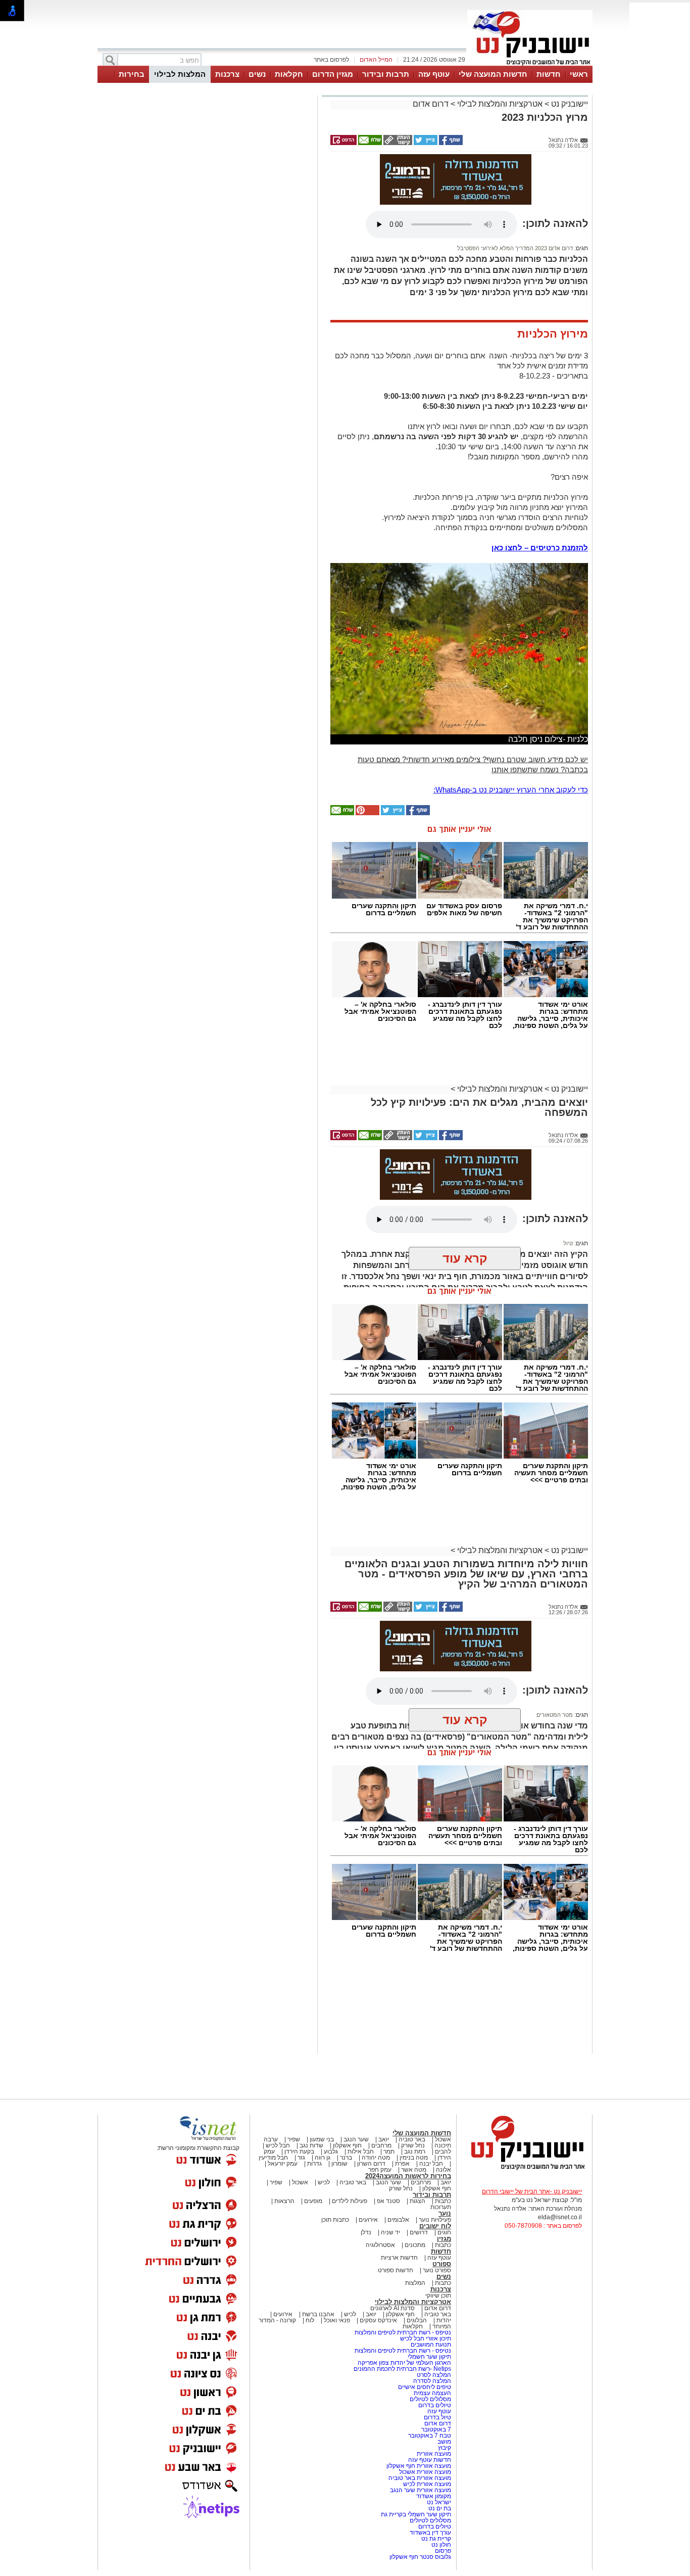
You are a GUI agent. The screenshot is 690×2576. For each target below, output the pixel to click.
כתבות (443, 2201)
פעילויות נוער (435, 2220)
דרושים (419, 2232)
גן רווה (323, 2158)
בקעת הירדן (299, 2151)
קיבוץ (445, 2448)
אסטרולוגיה (380, 2245)
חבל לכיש (278, 2145)
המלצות (415, 2283)
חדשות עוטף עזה (429, 2460)
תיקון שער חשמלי (429, 2357)
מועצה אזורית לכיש (426, 2484)
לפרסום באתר (331, 60)
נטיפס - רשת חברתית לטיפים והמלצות (403, 2332)
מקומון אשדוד (434, 2496)
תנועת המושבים (430, 2345)
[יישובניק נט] (524, 2169)
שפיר (294, 2139)
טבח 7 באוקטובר (429, 2436)
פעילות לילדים (350, 2201)
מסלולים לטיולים (430, 2399)
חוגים (444, 2232)
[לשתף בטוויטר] (425, 143)
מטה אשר (414, 2170)
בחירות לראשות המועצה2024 (408, 2176)
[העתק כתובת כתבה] (397, 143)
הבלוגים (417, 2320)
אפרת (402, 2164)
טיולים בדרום (434, 2405)
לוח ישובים (435, 2226)
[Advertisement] (206, 241)
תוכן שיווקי (438, 2296)
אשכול (443, 2139)
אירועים (368, 2220)
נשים (257, 74)
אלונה (443, 2170)
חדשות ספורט (396, 2270)
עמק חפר (380, 2170)
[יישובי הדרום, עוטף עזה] (530, 65)
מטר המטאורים (555, 1715)
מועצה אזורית (433, 2454)
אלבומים (398, 2220)
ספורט (442, 2264)
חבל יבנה (430, 2164)
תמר (389, 2151)
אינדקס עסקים (378, 2320)
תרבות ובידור (386, 74)
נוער (445, 2213)
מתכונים (415, 2245)
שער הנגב (356, 2139)
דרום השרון (371, 2164)
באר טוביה (412, 2139)
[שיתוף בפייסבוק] (450, 143)
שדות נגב (311, 2145)
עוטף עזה (434, 74)
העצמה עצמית (432, 2393)
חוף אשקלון (347, 2145)
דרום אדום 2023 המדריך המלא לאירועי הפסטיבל (515, 248)
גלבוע (331, 2151)
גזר (301, 2158)
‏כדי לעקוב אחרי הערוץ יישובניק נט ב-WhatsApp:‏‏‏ (511, 790)
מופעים (313, 2201)
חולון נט (440, 2545)
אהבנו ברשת (318, 2314)
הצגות (417, 2201)
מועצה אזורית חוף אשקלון (418, 2466)
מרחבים (381, 2145)
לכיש (324, 2182)
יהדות (444, 2320)
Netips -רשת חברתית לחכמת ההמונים (402, 2369)
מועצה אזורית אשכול (424, 2472)
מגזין (444, 2239)
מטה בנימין (414, 2158)
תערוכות (441, 2207)
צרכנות (227, 74)
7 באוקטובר (435, 2429)
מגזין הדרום (333, 74)
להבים (443, 2151)
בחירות (132, 74)
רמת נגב (414, 2151)
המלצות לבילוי (180, 74)
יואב (384, 2139)
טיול (568, 1243)
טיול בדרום (437, 2417)
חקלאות (289, 74)
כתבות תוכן (335, 2220)
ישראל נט (438, 2502)
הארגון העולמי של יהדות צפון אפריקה (404, 2363)
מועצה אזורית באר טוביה (419, 2478)
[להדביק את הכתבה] (367, 813)
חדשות (549, 74)
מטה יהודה (375, 2158)
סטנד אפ (388, 2201)
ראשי (579, 74)
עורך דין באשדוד (430, 2533)
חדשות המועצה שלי (493, 74)
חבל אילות (360, 2151)
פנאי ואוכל (337, 2320)
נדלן (366, 2232)
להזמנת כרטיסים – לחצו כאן (540, 548)
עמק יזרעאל (283, 2164)
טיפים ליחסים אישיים (424, 2387)
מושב (444, 2442)
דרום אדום (431, 104)
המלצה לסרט (434, 2375)
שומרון (339, 2164)
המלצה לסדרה (431, 2381)
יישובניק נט (569, 104)
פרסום (442, 2551)
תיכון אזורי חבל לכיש (425, 2338)
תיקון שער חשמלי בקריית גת (416, 2514)
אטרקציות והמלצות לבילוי (500, 104)
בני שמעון (322, 2139)
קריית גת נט (436, 2539)
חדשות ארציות (399, 2258)
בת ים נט (440, 2508)
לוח (310, 2320)
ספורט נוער (437, 2270)
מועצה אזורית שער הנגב (420, 2490)
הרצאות (284, 2201)
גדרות (314, 2164)
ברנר (346, 2158)
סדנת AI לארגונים (392, 2308)
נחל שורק (413, 2145)
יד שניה (390, 2232)
